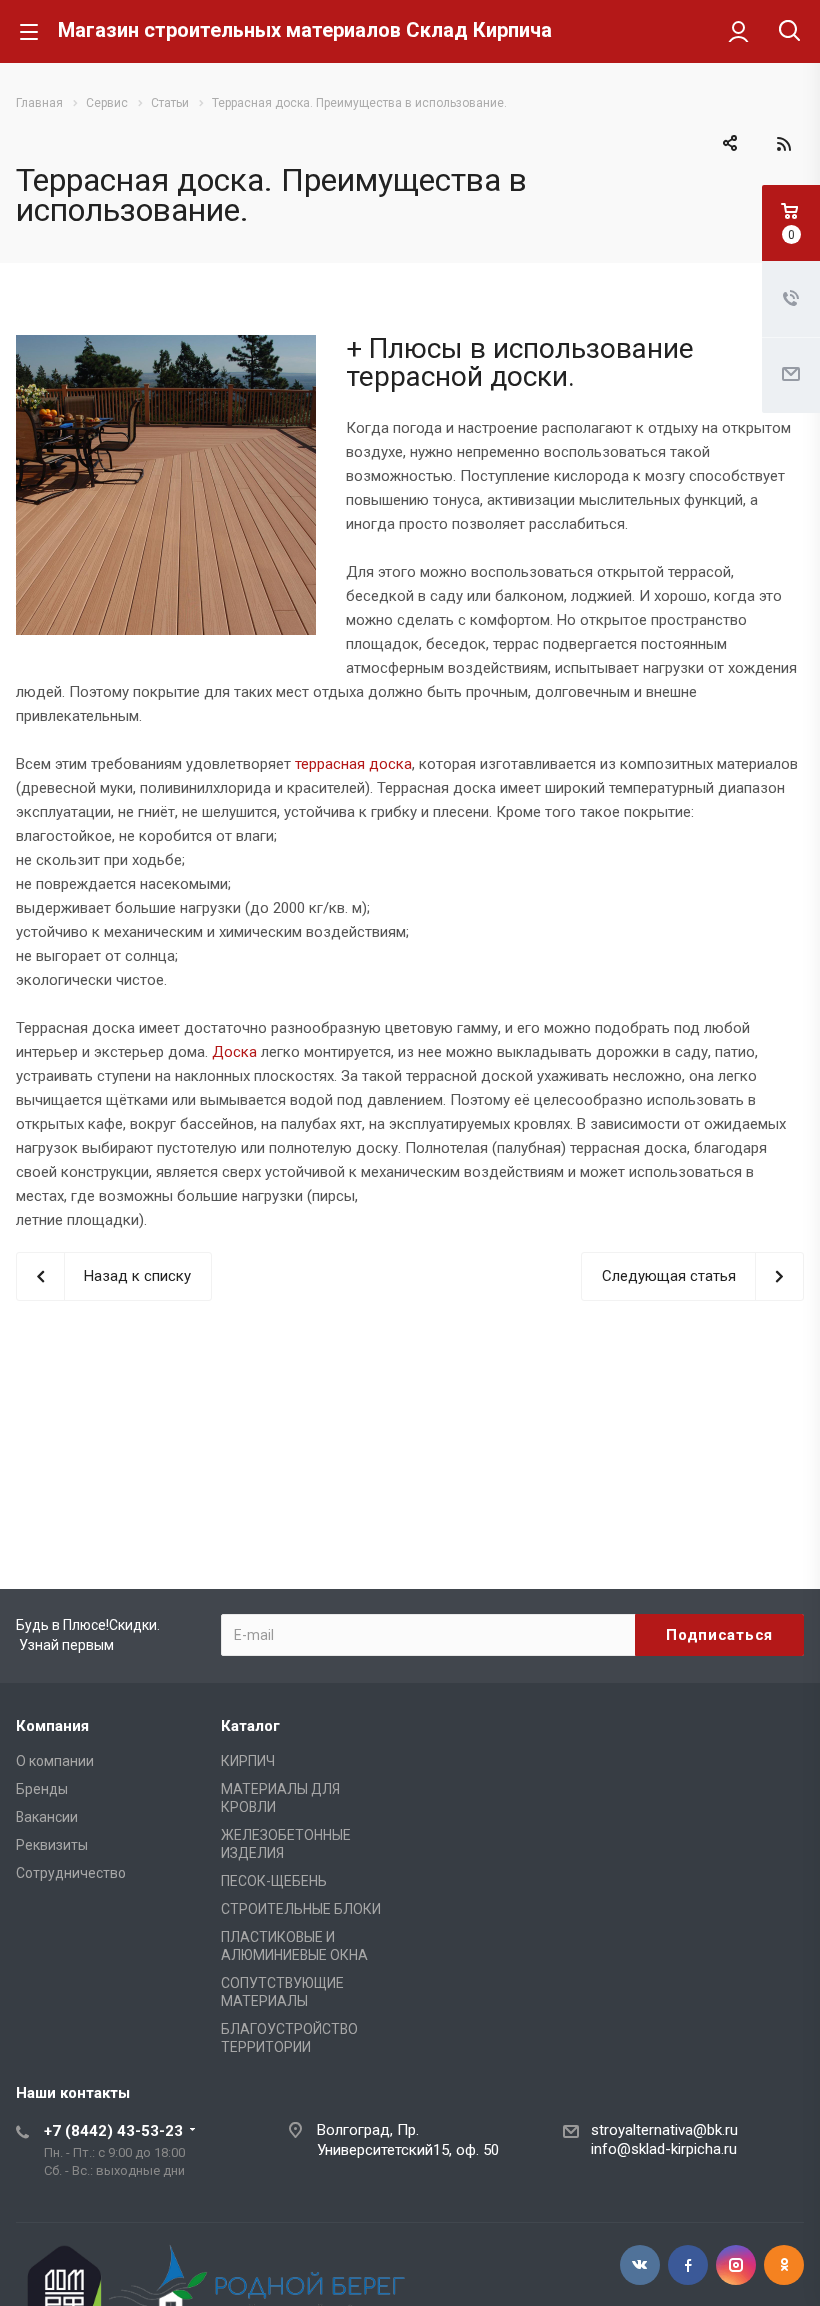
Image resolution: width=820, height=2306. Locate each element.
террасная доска (353, 764)
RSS (784, 144)
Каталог (250, 1726)
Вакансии (47, 1817)
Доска (234, 1052)
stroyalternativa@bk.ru (664, 2130)
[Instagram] (736, 2265)
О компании (55, 1761)
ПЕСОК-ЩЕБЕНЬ (274, 1881)
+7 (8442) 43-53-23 (113, 2131)
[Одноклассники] (784, 2265)
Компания (52, 1726)
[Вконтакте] (640, 2265)
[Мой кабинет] (738, 31)
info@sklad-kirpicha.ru (664, 2149)
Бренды (42, 1789)
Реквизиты (52, 1845)
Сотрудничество (71, 1873)
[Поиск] (789, 32)
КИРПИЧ (248, 1761)
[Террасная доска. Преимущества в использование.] (166, 347)
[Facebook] (688, 2265)
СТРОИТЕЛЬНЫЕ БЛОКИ (301, 1909)
